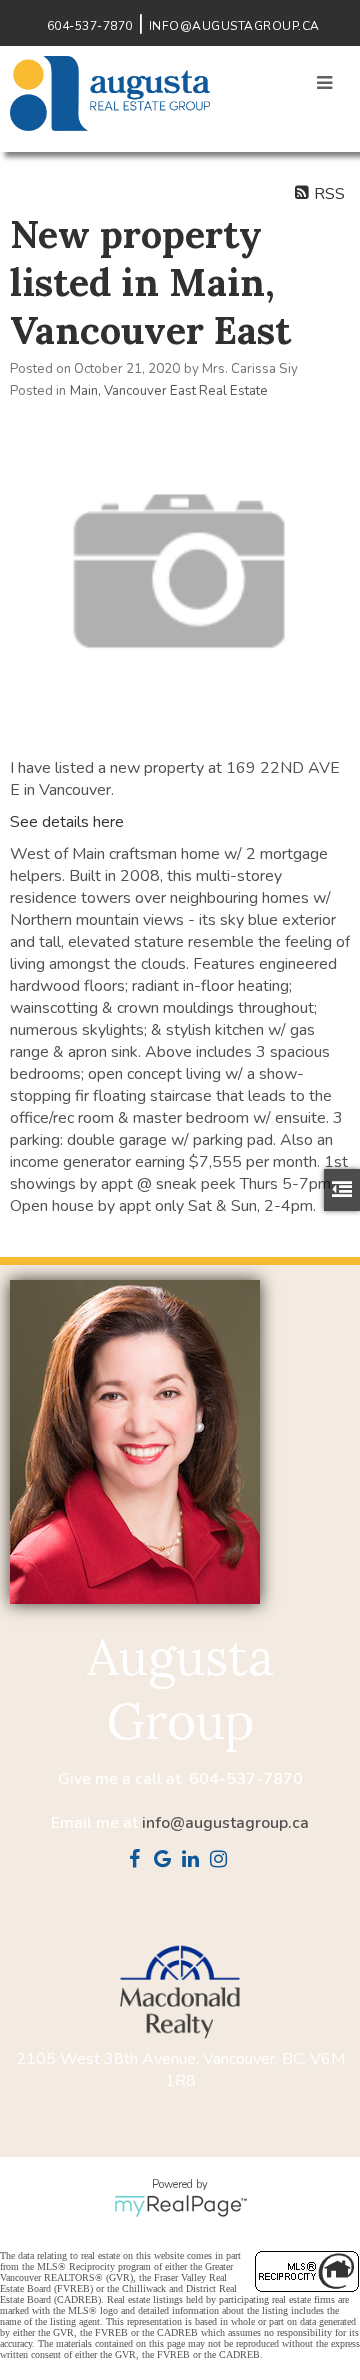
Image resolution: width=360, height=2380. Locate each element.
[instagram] (222, 1861)
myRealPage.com (180, 2206)
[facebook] (138, 1861)
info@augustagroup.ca (225, 1823)
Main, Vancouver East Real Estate (169, 391)
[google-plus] (166, 1861)
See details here (67, 822)
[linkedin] (194, 1861)
